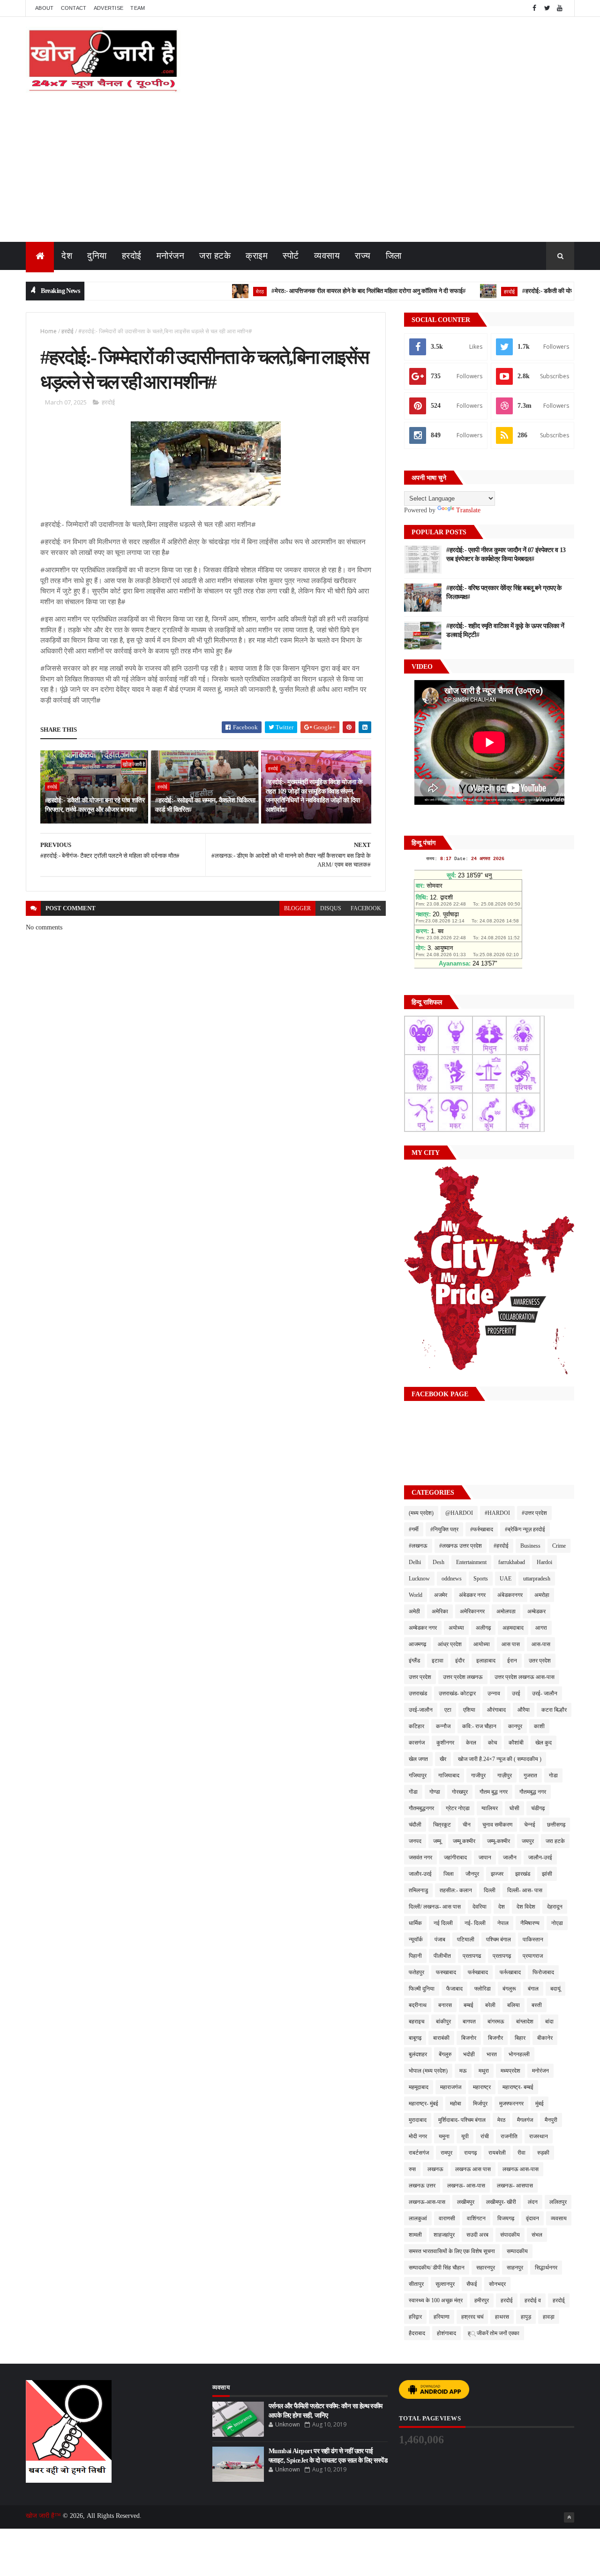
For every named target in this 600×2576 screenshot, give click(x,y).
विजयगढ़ (506, 2218)
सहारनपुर (486, 2268)
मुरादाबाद (418, 2120)
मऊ (463, 2071)
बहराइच (416, 2022)
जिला (394, 256)
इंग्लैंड (414, 1661)
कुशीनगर (445, 1743)
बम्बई (469, 2005)
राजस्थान (539, 2136)
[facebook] (534, 8)
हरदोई (132, 256)
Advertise (109, 8)
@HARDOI (459, 1513)
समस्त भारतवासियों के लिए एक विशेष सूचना (452, 2251)
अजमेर (441, 1595)
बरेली (490, 2005)
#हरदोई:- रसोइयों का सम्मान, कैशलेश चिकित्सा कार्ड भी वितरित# (205, 805)
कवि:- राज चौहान (479, 1726)
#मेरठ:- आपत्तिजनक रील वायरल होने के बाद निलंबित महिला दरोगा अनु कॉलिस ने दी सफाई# (326, 291)
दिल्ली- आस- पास (525, 1890)
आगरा (541, 1628)
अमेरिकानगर (472, 1611)
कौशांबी (516, 1743)
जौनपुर (472, 1874)
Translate (468, 510)
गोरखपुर (460, 1792)
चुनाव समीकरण (497, 1825)
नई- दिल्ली (475, 1923)
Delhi (415, 1562)
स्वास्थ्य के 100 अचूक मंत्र (436, 2300)
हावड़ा (549, 2317)
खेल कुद (544, 1743)
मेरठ (217, 291)
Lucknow (419, 1579)
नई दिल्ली (443, 1923)
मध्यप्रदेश (510, 2071)
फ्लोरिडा (483, 1989)
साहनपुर (515, 2268)
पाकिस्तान (533, 1939)
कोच (492, 1743)
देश (67, 256)
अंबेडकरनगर (510, 1595)
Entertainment (471, 1562)
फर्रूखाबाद (510, 1972)
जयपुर (528, 1841)
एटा (448, 1710)
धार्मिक (415, 1923)
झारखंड (523, 1874)
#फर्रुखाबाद (482, 1529)
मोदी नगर (418, 2136)
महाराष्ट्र (482, 2087)
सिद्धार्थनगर (546, 2268)
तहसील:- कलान (456, 1890)
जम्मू (437, 1841)
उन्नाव (494, 1693)
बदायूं (555, 1989)
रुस (412, 2169)
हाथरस (502, 2317)
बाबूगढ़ (415, 2038)
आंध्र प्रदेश (450, 1644)
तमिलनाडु (418, 1890)
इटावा (438, 1661)
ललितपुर (558, 2202)
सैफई (472, 2284)
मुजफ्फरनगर (511, 2104)
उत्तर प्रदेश (420, 1677)
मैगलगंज (525, 2120)
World (416, 1595)
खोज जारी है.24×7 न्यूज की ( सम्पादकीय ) (500, 1759)
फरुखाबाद (446, 1972)
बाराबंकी (441, 2038)
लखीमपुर (466, 2202)
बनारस (445, 2005)
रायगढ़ (470, 2153)
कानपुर (515, 1726)
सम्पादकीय (517, 2251)
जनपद (415, 1841)
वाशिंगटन (476, 2218)
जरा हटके (215, 256)
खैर (443, 1759)
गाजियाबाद (449, 1775)
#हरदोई (501, 1546)
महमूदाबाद (419, 2087)
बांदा (549, 2022)
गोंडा (413, 1792)
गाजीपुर (478, 1775)
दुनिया (97, 256)
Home (49, 331)
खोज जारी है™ (44, 2516)
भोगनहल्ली (519, 2054)
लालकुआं (418, 2218)
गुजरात (530, 1775)
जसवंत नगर (420, 1857)
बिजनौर (495, 2038)
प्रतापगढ (472, 1956)
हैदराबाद (417, 2333)
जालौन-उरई (540, 1857)
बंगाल (533, 1989)
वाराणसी (447, 2218)
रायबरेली (497, 2153)
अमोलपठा (506, 1611)
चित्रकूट (442, 1825)
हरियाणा (442, 2317)
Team (138, 8)
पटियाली (466, 1939)
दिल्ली (490, 1890)
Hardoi (544, 1562)
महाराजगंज (451, 2087)
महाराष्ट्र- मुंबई (424, 2104)
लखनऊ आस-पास (521, 2169)
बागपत (469, 2022)
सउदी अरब (477, 2235)
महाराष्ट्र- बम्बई (518, 2087)
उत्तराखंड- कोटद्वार (457, 1693)
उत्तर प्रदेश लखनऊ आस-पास (525, 1677)
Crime (559, 1546)
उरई (516, 1693)
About (45, 8)
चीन (467, 1825)
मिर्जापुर (480, 2104)
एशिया (469, 1710)
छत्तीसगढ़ (556, 1825)
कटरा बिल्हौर (554, 1710)
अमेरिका (440, 1611)
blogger (297, 908)
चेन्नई (530, 1825)
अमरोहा (542, 1595)
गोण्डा (435, 1792)
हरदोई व (533, 2300)
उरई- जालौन (545, 1693)
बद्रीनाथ (418, 2005)
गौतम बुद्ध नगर (494, 1792)
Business (530, 1546)
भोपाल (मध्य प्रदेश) (428, 2071)
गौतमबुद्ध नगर (533, 1792)
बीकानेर (545, 2038)
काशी (539, 1726)
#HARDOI (497, 1513)
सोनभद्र (497, 2284)
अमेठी (414, 1611)
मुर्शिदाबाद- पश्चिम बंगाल (462, 2120)
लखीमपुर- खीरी (501, 2202)
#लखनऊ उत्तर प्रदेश (461, 1546)
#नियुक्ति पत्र (444, 1529)
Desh (439, 1562)
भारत (492, 2054)
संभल (537, 2235)
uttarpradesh (537, 1579)
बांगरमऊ (496, 2022)
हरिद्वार (415, 2317)
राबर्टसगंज (419, 2153)
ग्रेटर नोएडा (458, 1808)
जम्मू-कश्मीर (499, 1841)
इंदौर (460, 1661)
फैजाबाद (454, 1989)
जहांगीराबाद (455, 1857)
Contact (74, 8)
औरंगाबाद (496, 1710)
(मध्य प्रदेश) (421, 1513)
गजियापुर (418, 1775)
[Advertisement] (300, 172)
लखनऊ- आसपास (515, 2186)
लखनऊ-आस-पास (427, 2202)
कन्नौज (443, 1726)
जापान (485, 1857)
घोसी (514, 1808)
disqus (331, 908)
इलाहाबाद (486, 1661)
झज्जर (497, 1874)
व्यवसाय (327, 256)
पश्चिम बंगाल (499, 1939)
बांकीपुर (443, 2022)
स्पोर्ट (291, 256)
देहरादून (555, 1907)
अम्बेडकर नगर (423, 1628)
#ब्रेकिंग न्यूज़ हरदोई (525, 1529)
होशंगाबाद (446, 2333)
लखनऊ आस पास (473, 2169)
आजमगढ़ (417, 1644)
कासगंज (417, 1743)
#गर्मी (414, 1529)
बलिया (514, 2005)
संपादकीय (510, 2235)
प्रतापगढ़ (502, 1956)
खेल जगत (418, 1759)
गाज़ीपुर (505, 1775)
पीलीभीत (442, 1956)
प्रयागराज (533, 1956)
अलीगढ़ (483, 1628)
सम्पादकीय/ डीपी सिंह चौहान (437, 2268)
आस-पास (541, 1644)
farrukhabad (512, 1562)
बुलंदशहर (418, 2054)
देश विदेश (526, 1907)
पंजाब (440, 1939)
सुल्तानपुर (445, 2284)
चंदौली (415, 1825)
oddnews (452, 1579)
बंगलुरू (509, 1989)
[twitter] (547, 8)
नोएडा (557, 1923)
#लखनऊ (418, 1546)
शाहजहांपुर (444, 2235)
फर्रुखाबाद (478, 1972)
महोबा (456, 2104)
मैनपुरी (551, 2120)
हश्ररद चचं (472, 2317)
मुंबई (540, 2104)
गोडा (553, 1775)
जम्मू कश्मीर (464, 1841)
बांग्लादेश (525, 2022)
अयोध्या (456, 1628)
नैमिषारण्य (530, 1923)
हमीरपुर (482, 2300)
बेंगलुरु (445, 2054)
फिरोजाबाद (543, 1972)
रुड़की (543, 2153)
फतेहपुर (416, 1972)
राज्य (363, 256)
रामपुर (446, 2153)
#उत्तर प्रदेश (534, 1513)
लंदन (533, 2202)
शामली (415, 2235)
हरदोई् (559, 2300)
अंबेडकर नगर (472, 1595)
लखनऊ (435, 2169)
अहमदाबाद (513, 1628)
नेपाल (503, 1923)
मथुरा (484, 2071)
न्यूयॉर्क (416, 1939)
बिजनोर (469, 2038)
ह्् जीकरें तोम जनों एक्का (494, 2333)
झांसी (547, 1874)
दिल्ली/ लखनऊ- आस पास (435, 1907)
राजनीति (509, 2136)
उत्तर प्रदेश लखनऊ (463, 1677)
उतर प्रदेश (540, 1661)
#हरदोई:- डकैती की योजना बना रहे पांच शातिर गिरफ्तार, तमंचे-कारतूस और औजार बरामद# (95, 805)
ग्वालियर (490, 1808)
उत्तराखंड (418, 1693)
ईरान (512, 1661)
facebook (366, 908)
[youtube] (560, 8)
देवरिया (480, 1907)
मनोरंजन (171, 256)
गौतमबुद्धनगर (421, 1808)
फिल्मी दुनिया (422, 1989)
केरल (471, 1743)
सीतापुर (416, 2284)
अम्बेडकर (536, 1611)
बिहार (520, 2038)
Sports (481, 1579)
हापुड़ (526, 2317)
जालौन (510, 1857)
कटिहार (416, 1726)
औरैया (524, 1710)
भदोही (469, 2054)
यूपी (465, 2136)
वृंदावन (532, 2218)
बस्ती (537, 2005)
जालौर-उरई (420, 1874)
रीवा (521, 2153)
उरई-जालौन (421, 1710)
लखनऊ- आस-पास (466, 2186)
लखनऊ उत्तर (422, 2186)
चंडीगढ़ (538, 1808)
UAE (506, 1579)
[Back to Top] (569, 2517)
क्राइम (257, 256)
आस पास (511, 1644)
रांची (485, 2136)
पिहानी (415, 1956)
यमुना (444, 2136)
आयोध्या (482, 1644)
